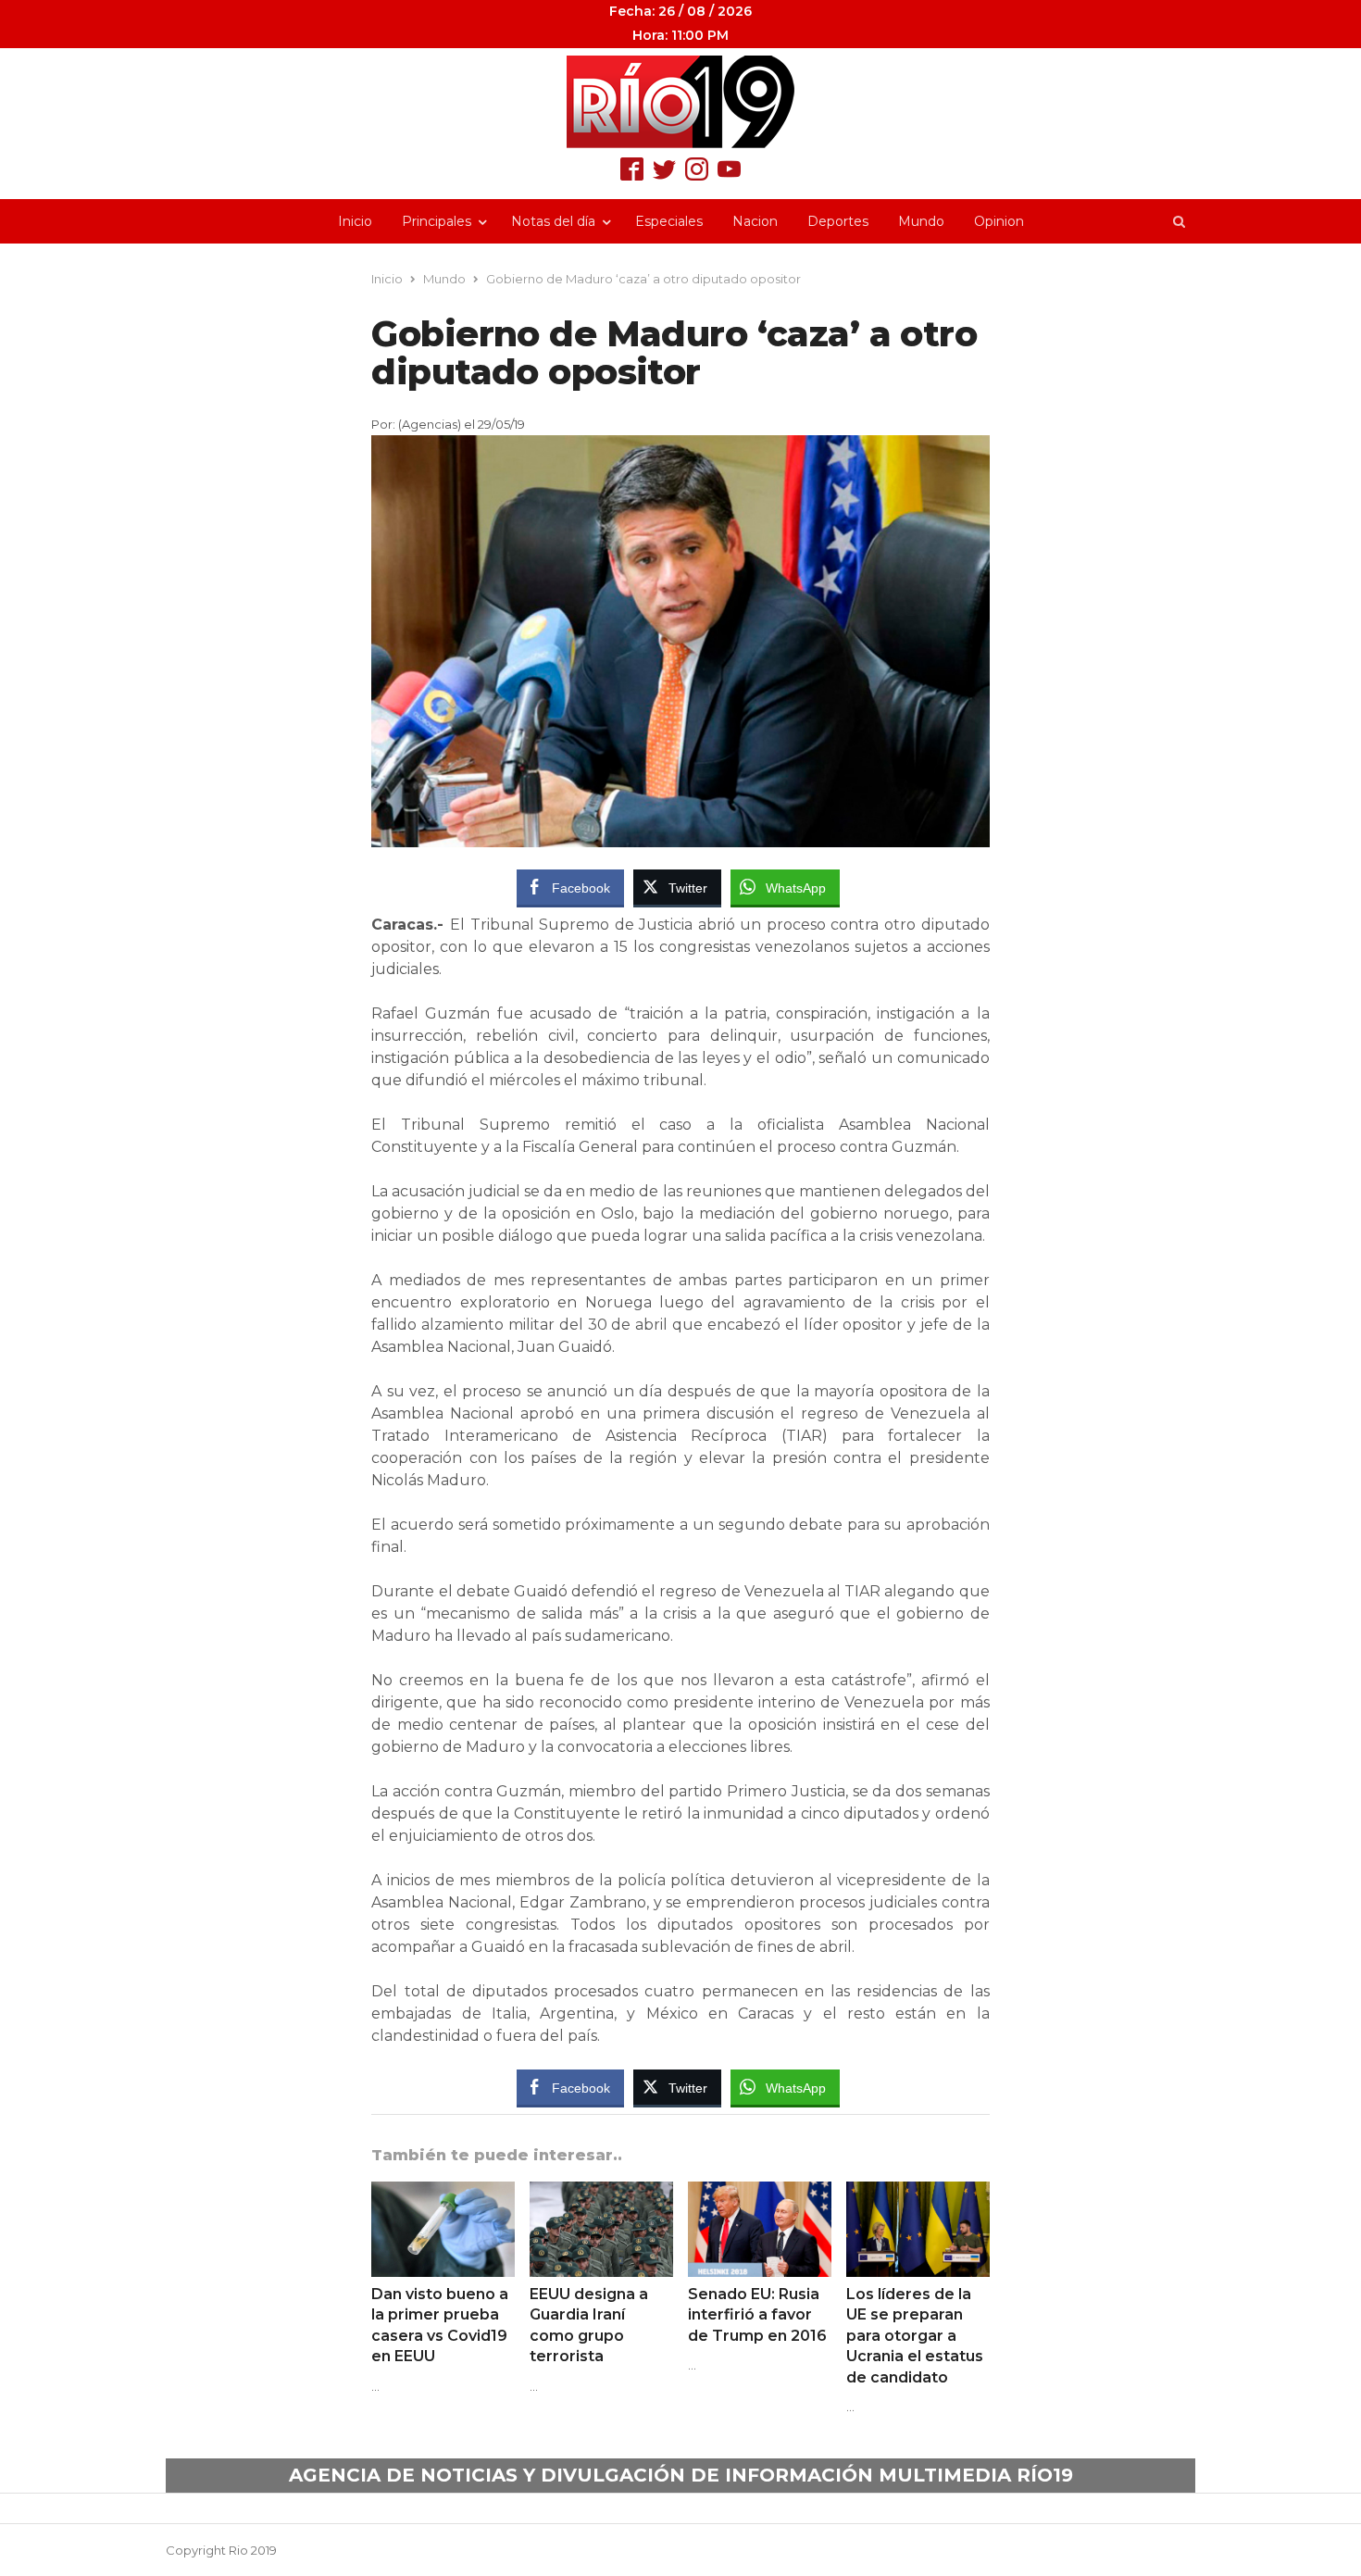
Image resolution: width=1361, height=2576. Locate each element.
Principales (437, 221)
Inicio (355, 221)
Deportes (838, 221)
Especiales (669, 221)
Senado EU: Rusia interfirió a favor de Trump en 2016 (757, 2315)
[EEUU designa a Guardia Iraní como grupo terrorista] (601, 2193)
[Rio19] (680, 102)
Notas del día (553, 221)
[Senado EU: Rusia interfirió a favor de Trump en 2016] (760, 2193)
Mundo (921, 221)
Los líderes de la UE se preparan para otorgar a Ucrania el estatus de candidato (915, 2336)
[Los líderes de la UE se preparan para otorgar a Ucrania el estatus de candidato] (918, 2193)
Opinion (999, 221)
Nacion (755, 221)
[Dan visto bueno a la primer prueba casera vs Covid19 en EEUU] (443, 2193)
